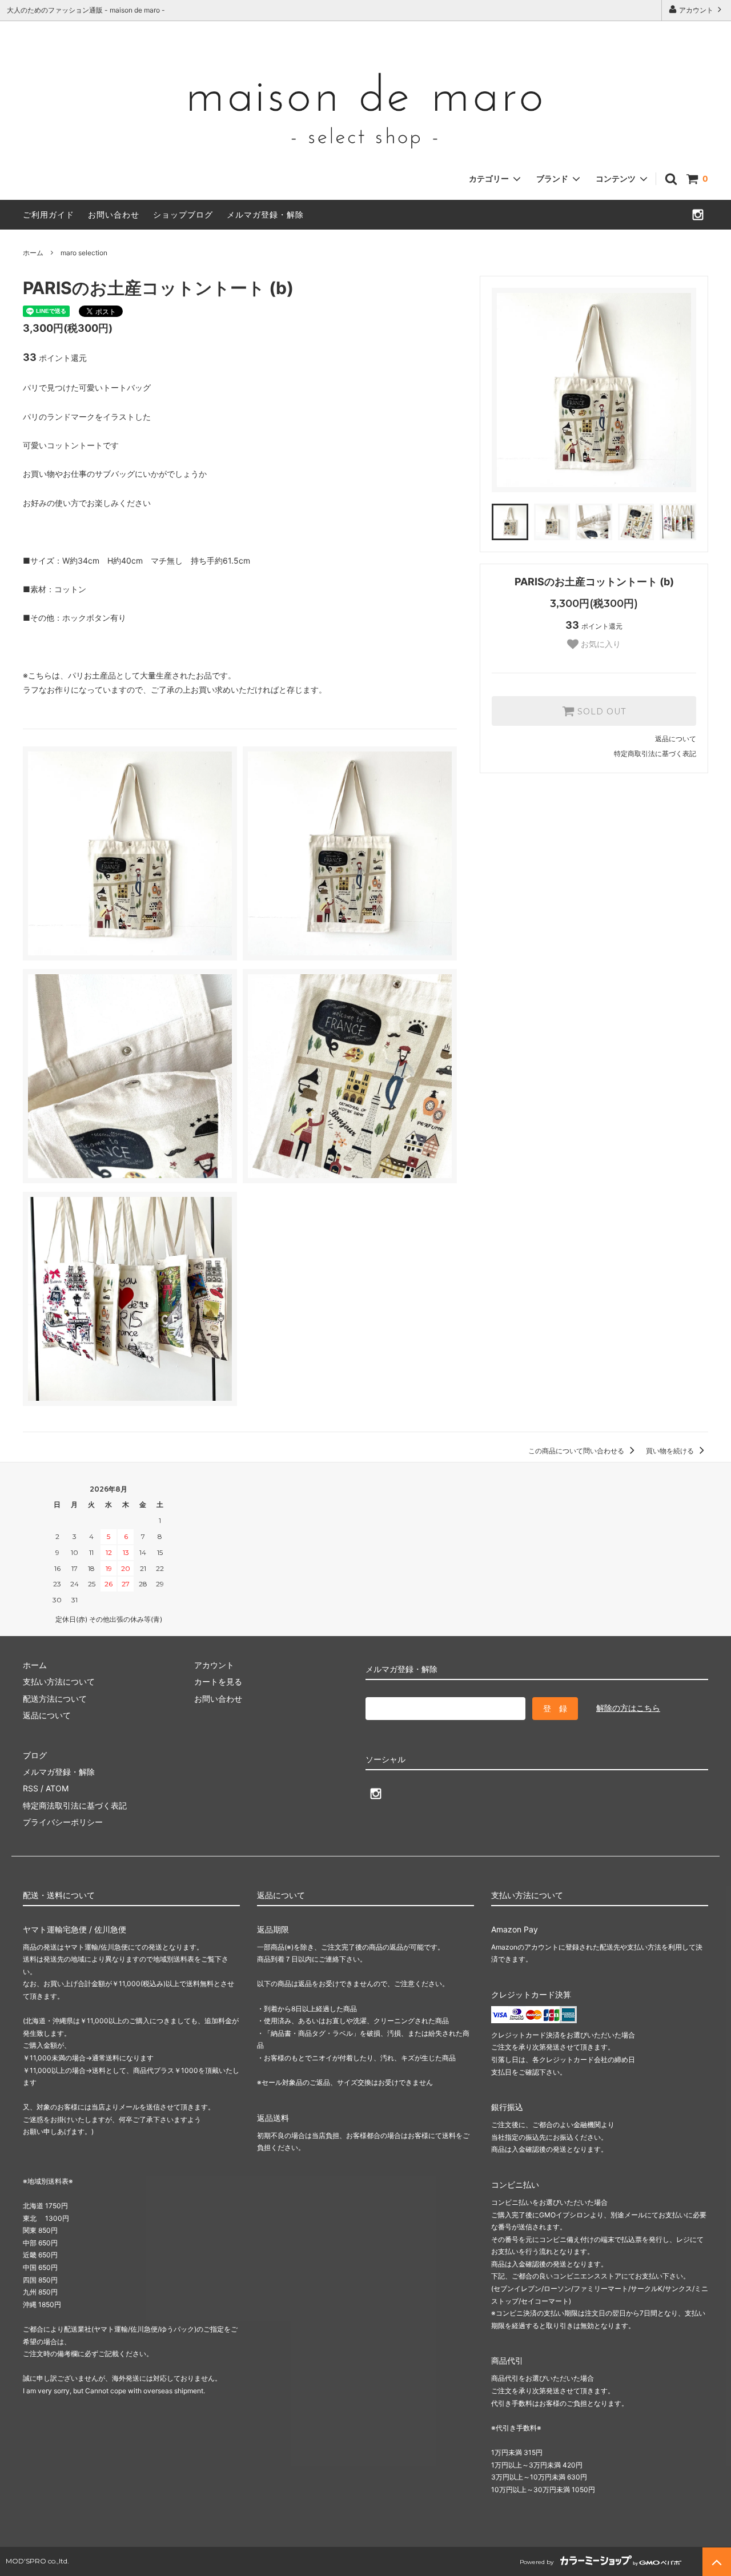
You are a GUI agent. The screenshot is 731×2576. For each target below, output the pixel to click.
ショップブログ (183, 214)
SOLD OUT (600, 711)
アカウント (696, 10)
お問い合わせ (114, 214)
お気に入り (600, 644)
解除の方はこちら (628, 1708)
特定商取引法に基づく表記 (655, 753)
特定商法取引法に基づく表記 (75, 1805)
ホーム (33, 253)
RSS (31, 1788)
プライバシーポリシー (63, 1822)
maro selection (84, 253)
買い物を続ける (671, 1451)
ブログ (35, 1755)
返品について (676, 739)
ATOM (57, 1788)
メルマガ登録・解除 (265, 214)
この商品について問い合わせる (577, 1451)
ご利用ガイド (49, 214)
